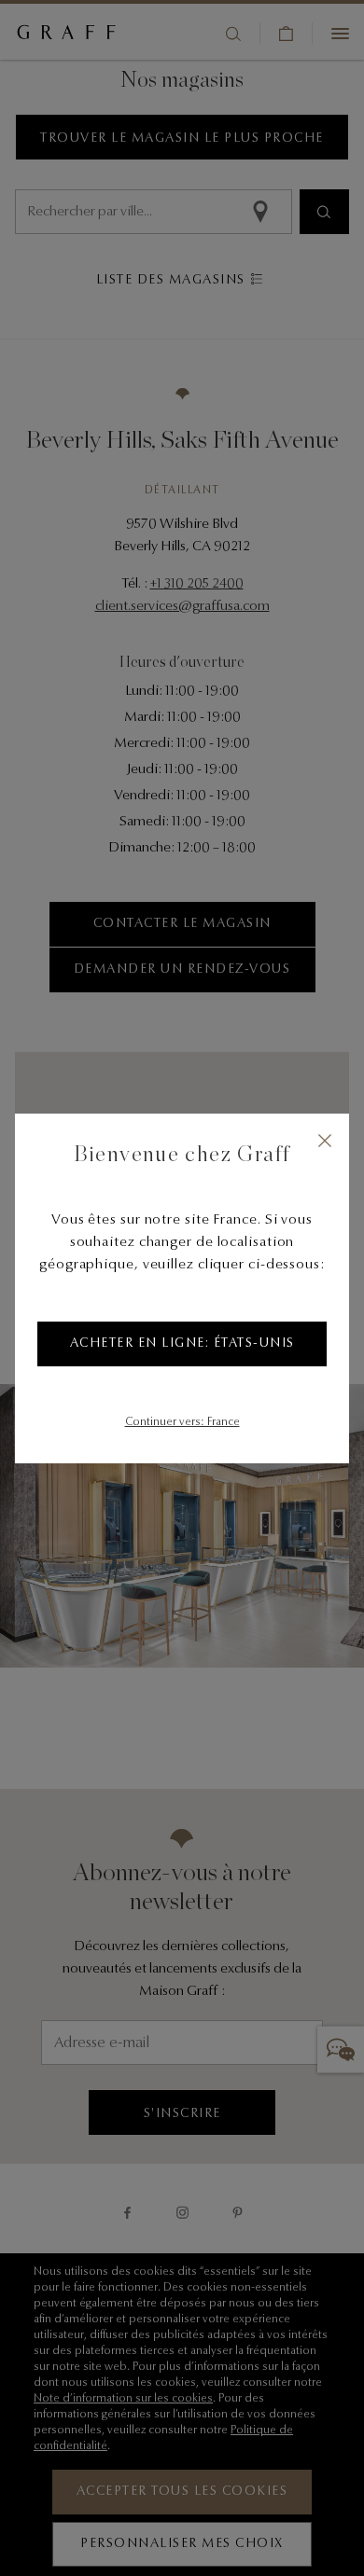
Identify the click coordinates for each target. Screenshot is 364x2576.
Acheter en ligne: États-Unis (182, 1344)
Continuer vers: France (182, 1422)
